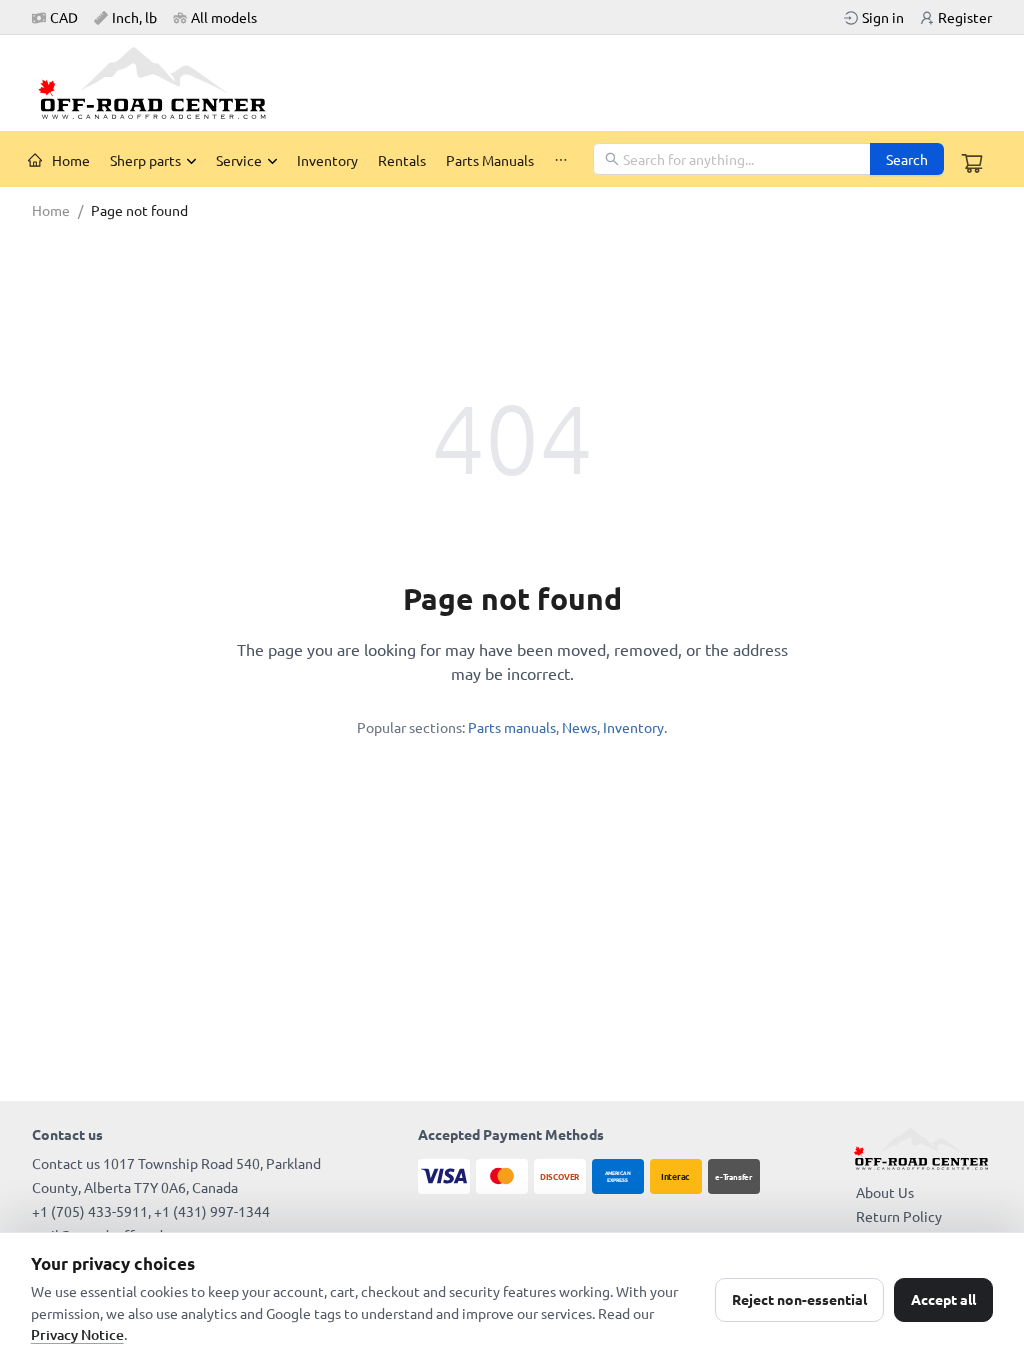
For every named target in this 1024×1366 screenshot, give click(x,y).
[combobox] (733, 159)
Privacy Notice (77, 1334)
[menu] (305, 159)
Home (71, 160)
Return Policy (899, 1216)
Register (965, 17)
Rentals (402, 160)
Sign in (883, 17)
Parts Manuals (490, 160)
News (579, 727)
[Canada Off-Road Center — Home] (160, 83)
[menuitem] (59, 160)
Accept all (943, 1299)
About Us (885, 1192)
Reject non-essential (799, 1299)
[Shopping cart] (972, 163)
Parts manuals (512, 727)
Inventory (327, 160)
